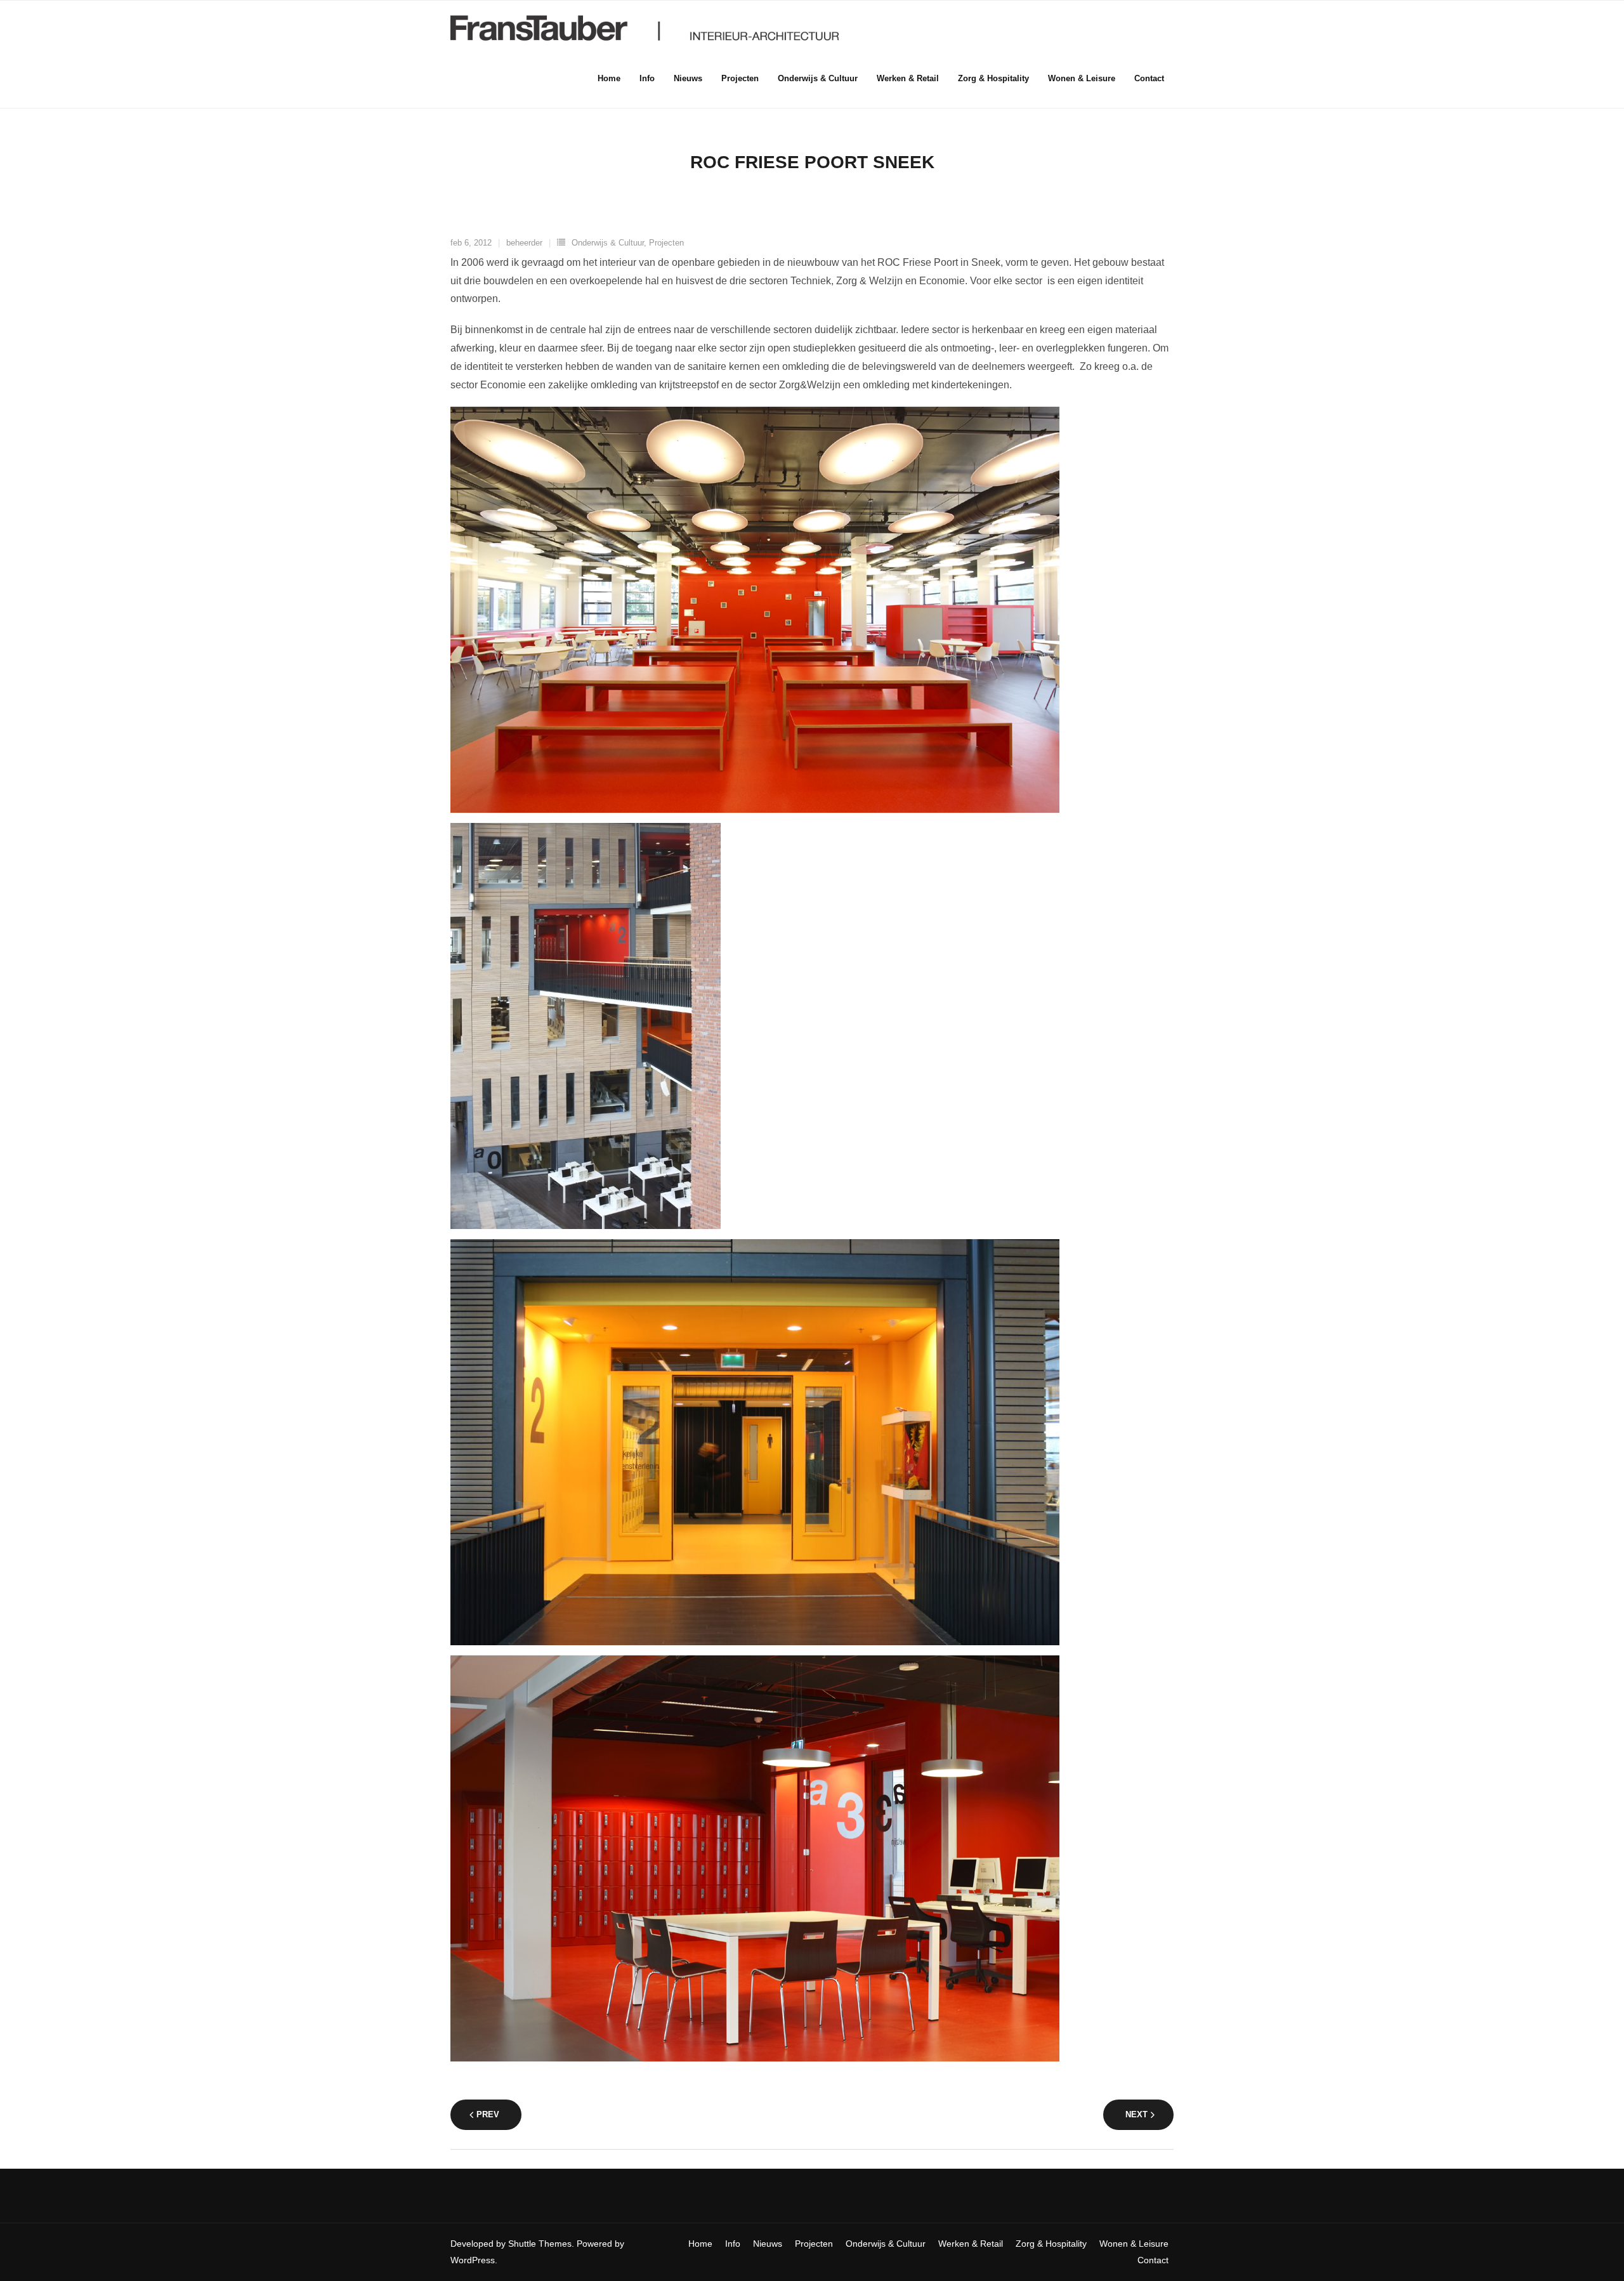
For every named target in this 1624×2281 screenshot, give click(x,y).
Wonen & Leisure (1134, 2244)
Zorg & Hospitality (1051, 2244)
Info (733, 2244)
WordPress (473, 2260)
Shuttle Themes (540, 2244)
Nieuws (768, 2244)
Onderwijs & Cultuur (608, 243)
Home (700, 2244)
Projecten (666, 243)
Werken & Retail (971, 2244)
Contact (1153, 2260)
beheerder (524, 243)
